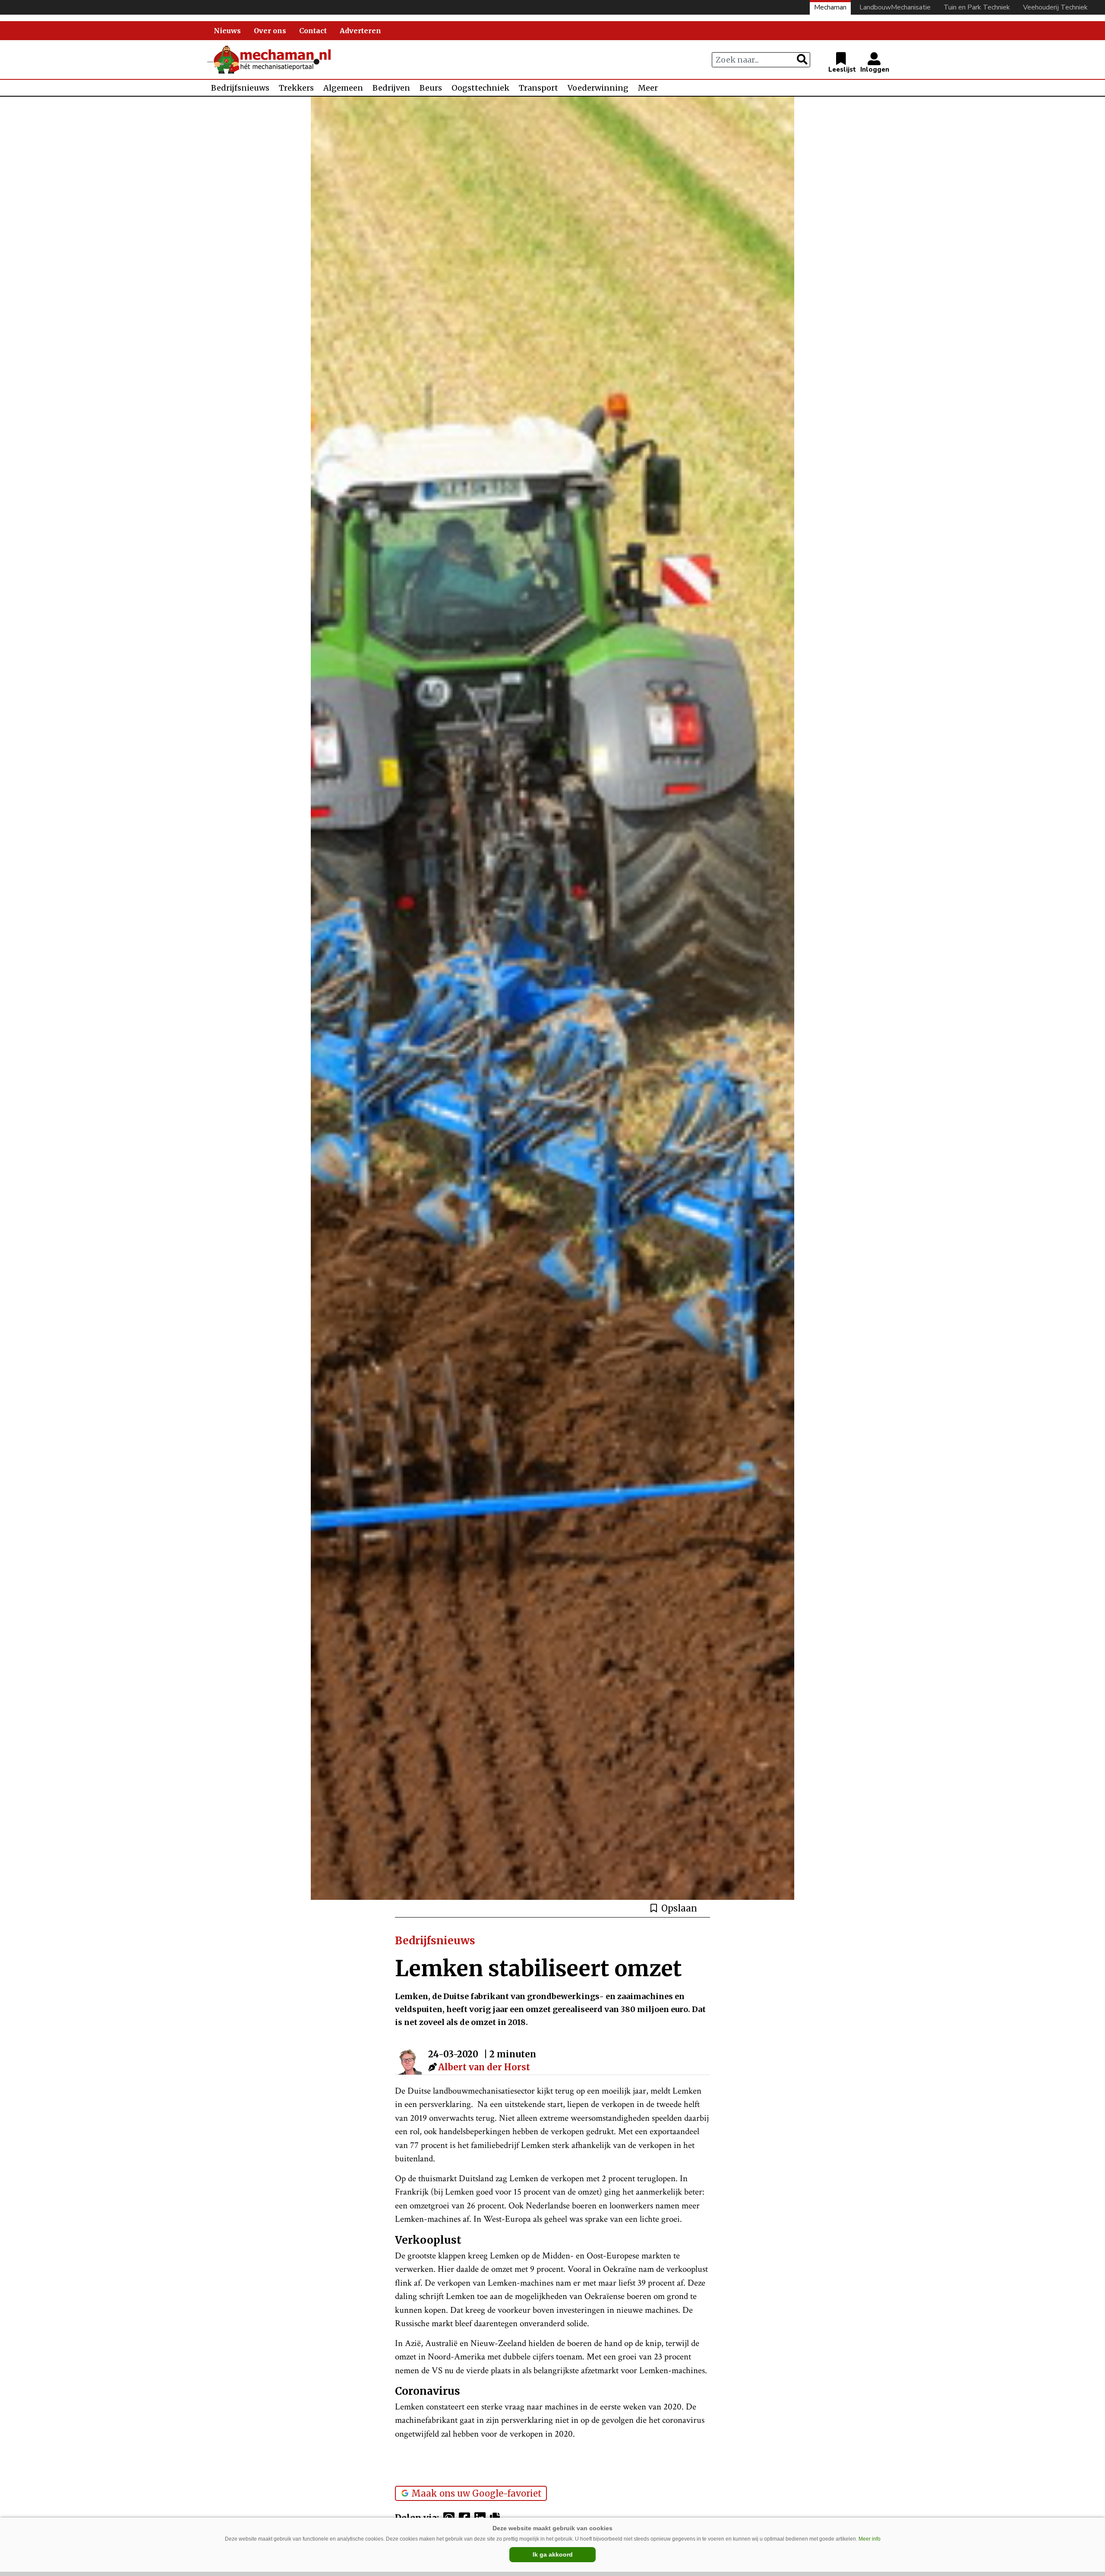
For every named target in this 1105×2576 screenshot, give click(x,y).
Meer (648, 88)
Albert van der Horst (484, 2067)
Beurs (431, 88)
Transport (538, 88)
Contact (313, 31)
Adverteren (360, 31)
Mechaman (830, 7)
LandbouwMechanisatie (895, 7)
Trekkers (296, 88)
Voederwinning (598, 88)
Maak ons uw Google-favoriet (477, 2493)
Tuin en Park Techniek (977, 7)
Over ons (270, 31)
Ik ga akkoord (553, 2554)
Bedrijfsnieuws (240, 88)
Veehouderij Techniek (1055, 7)
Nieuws (227, 31)
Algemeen (343, 88)
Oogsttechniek (480, 88)
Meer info (870, 2539)
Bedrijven (391, 88)
